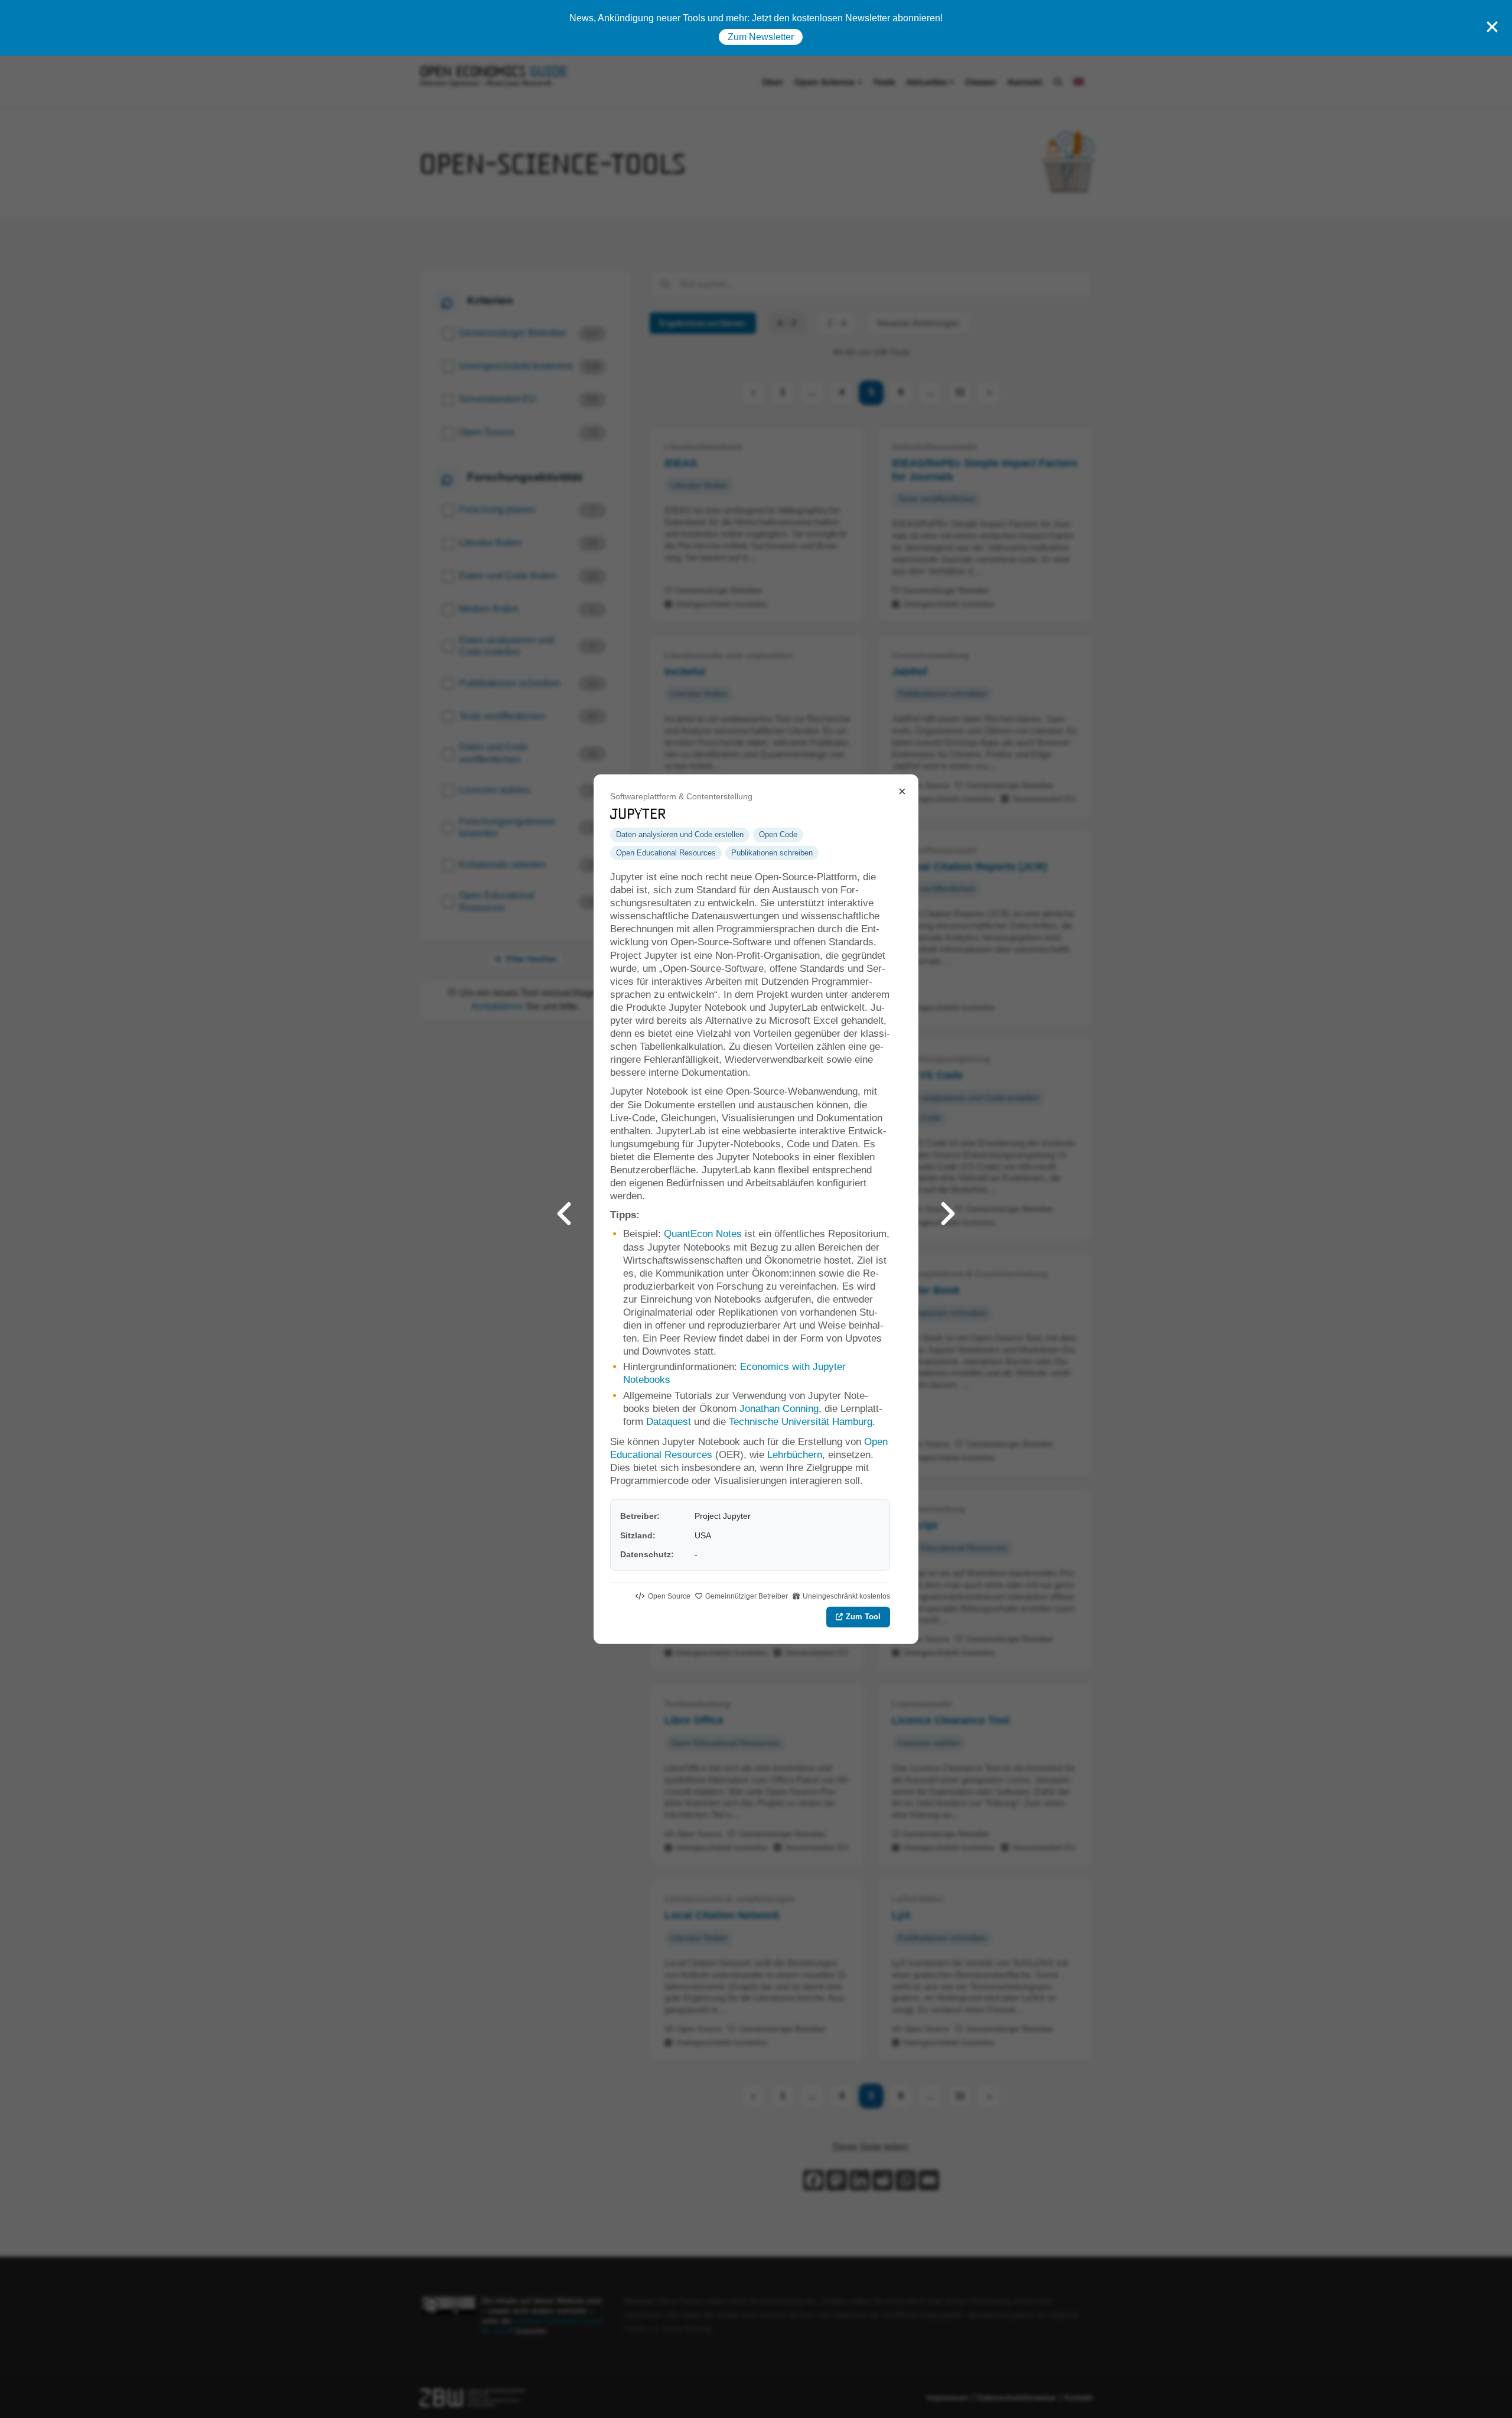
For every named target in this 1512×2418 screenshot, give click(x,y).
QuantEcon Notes (703, 1234)
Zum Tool (863, 1617)
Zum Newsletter (761, 37)
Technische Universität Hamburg (801, 1422)
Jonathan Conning (779, 1408)
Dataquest (670, 1422)
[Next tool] (948, 1209)
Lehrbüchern (795, 1455)
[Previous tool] (564, 1209)
